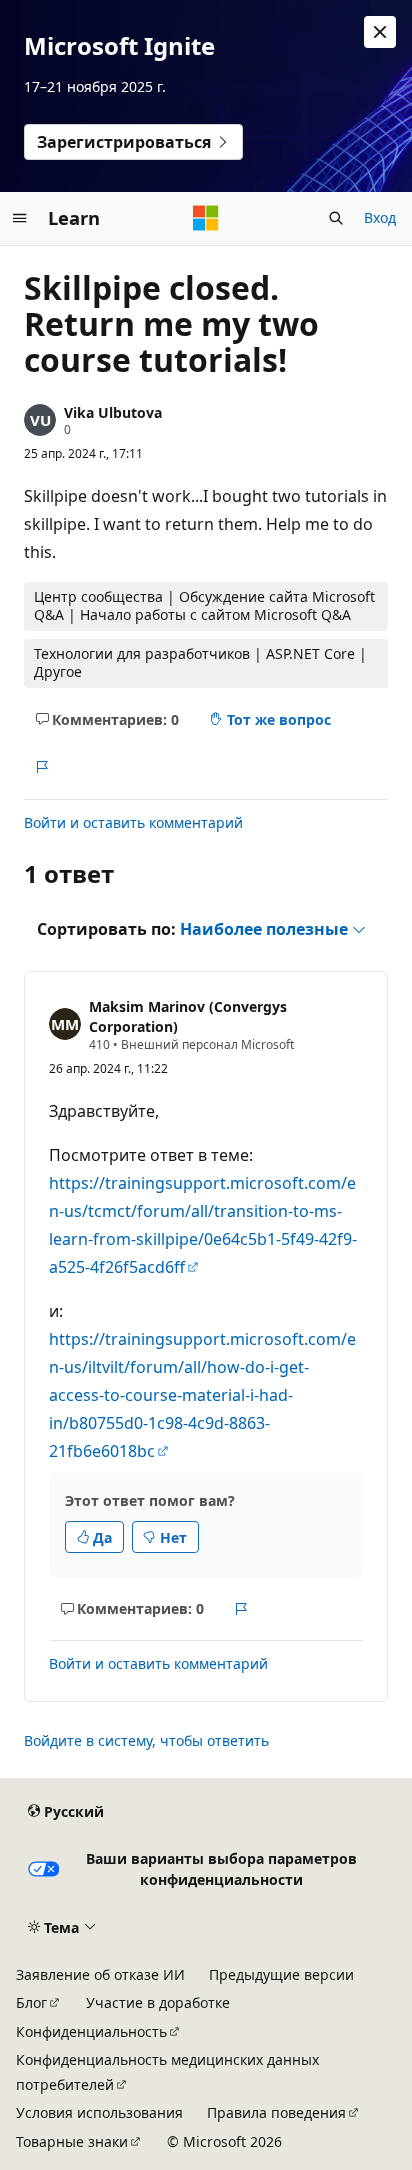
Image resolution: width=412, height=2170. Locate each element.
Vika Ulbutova (113, 412)
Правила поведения (276, 2112)
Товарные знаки (72, 2141)
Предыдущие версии (281, 1974)
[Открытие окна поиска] (336, 218)
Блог (31, 2002)
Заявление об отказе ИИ (100, 1974)
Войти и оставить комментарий (133, 822)
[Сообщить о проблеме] (41, 767)
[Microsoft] (206, 218)
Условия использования (99, 2112)
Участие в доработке (158, 2002)
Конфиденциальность (91, 2031)
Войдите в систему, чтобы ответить (146, 1740)
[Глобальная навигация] (20, 218)
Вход (380, 217)
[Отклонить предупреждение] (380, 32)
